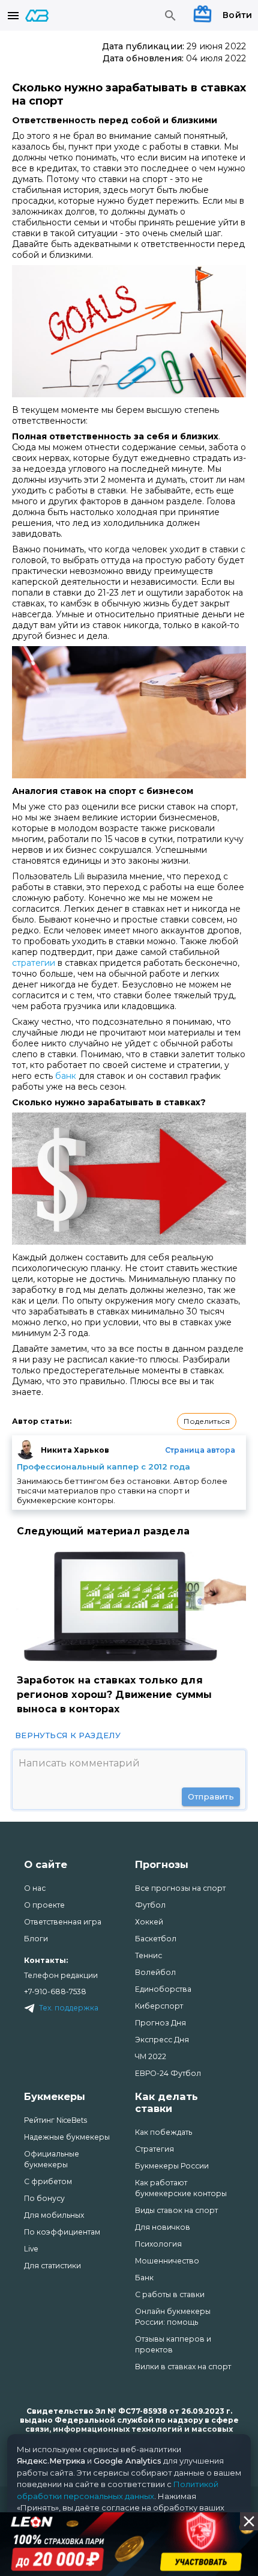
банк (66, 1076)
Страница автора (200, 1450)
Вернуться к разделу (68, 1735)
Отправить (211, 1796)
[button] (207, 1421)
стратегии (34, 963)
